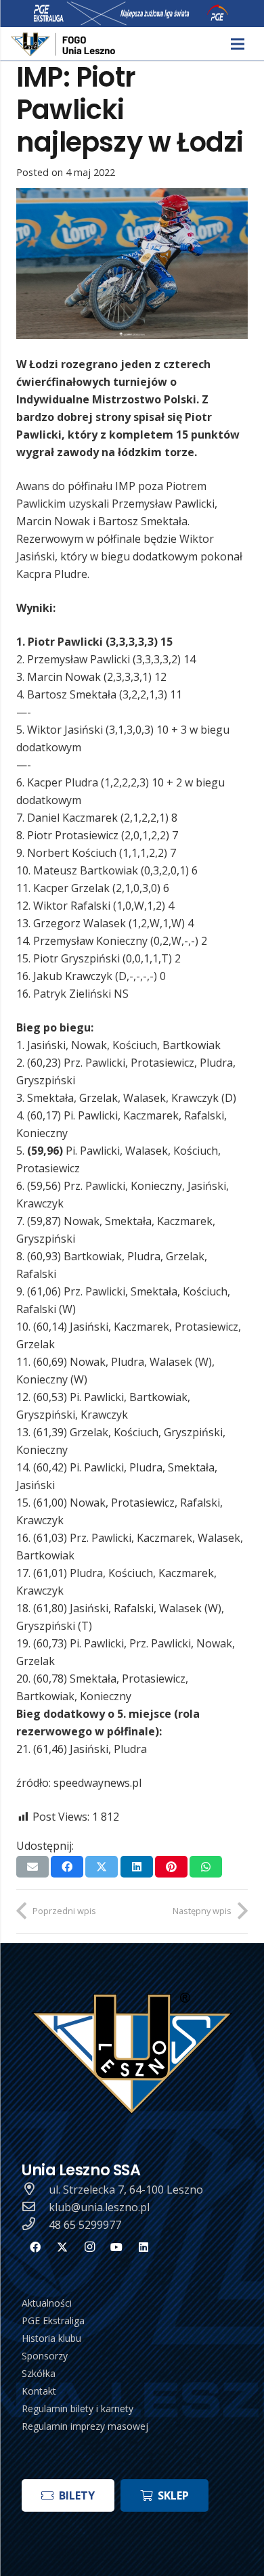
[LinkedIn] (144, 2247)
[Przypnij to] (171, 1867)
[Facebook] (35, 2247)
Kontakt (39, 2391)
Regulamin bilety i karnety (78, 2408)
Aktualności (47, 2303)
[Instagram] (89, 2247)
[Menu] (238, 44)
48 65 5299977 (85, 2225)
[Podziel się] (67, 1867)
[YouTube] (116, 2247)
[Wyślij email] (32, 1867)
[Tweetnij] (102, 1867)
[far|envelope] (35, 2207)
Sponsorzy (45, 2356)
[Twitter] (62, 2247)
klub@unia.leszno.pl (99, 2207)
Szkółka (39, 2373)
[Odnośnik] (64, 44)
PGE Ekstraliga (53, 2320)
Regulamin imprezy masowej (85, 2426)
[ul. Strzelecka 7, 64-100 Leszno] (35, 2190)
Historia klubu (51, 2338)
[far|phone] (35, 2225)
